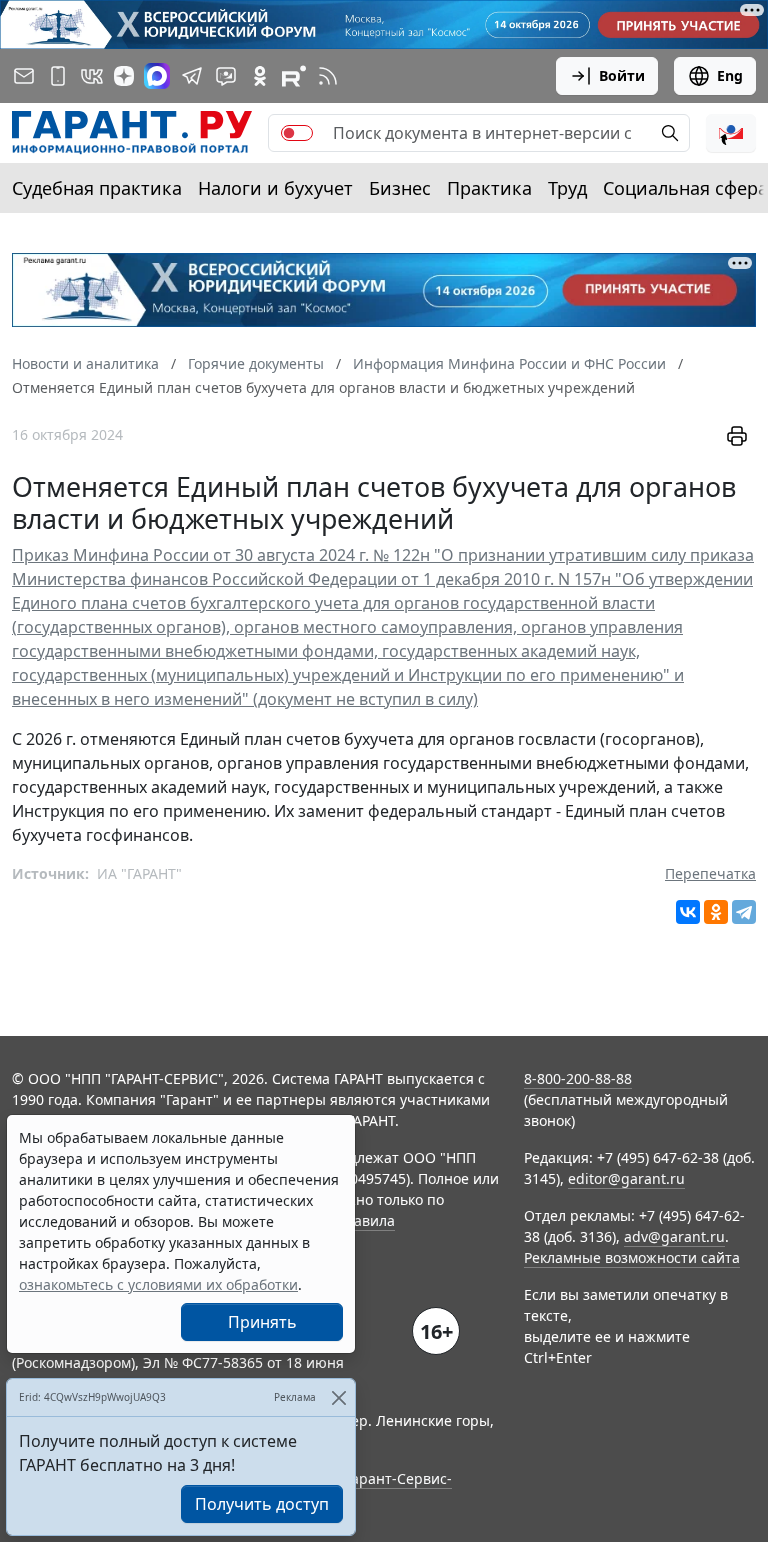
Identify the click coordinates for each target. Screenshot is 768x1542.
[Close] (338, 1397)
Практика (489, 188)
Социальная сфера (685, 188)
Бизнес (400, 188)
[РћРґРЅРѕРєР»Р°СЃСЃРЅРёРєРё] (716, 912)
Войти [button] (622, 75)
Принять (262, 1322)
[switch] (297, 133)
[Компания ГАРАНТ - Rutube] (294, 76)
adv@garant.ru (674, 1236)
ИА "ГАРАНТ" (139, 873)
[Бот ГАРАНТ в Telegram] (226, 76)
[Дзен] (124, 76)
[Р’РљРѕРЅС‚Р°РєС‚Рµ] (688, 912)
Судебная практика (97, 188)
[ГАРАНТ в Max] (157, 76)
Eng (730, 75)
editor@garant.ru (626, 1178)
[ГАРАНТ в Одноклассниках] (260, 76)
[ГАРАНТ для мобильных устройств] (58, 76)
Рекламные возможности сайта (632, 1257)
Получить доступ (262, 1504)
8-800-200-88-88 (578, 1078)
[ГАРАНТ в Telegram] (192, 76)
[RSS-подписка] (328, 76)
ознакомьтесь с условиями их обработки (158, 1284)
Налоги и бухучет (275, 188)
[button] (731, 133)
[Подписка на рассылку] (24, 76)
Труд (567, 188)
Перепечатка (710, 873)
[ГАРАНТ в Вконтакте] (92, 76)
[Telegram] (744, 912)
